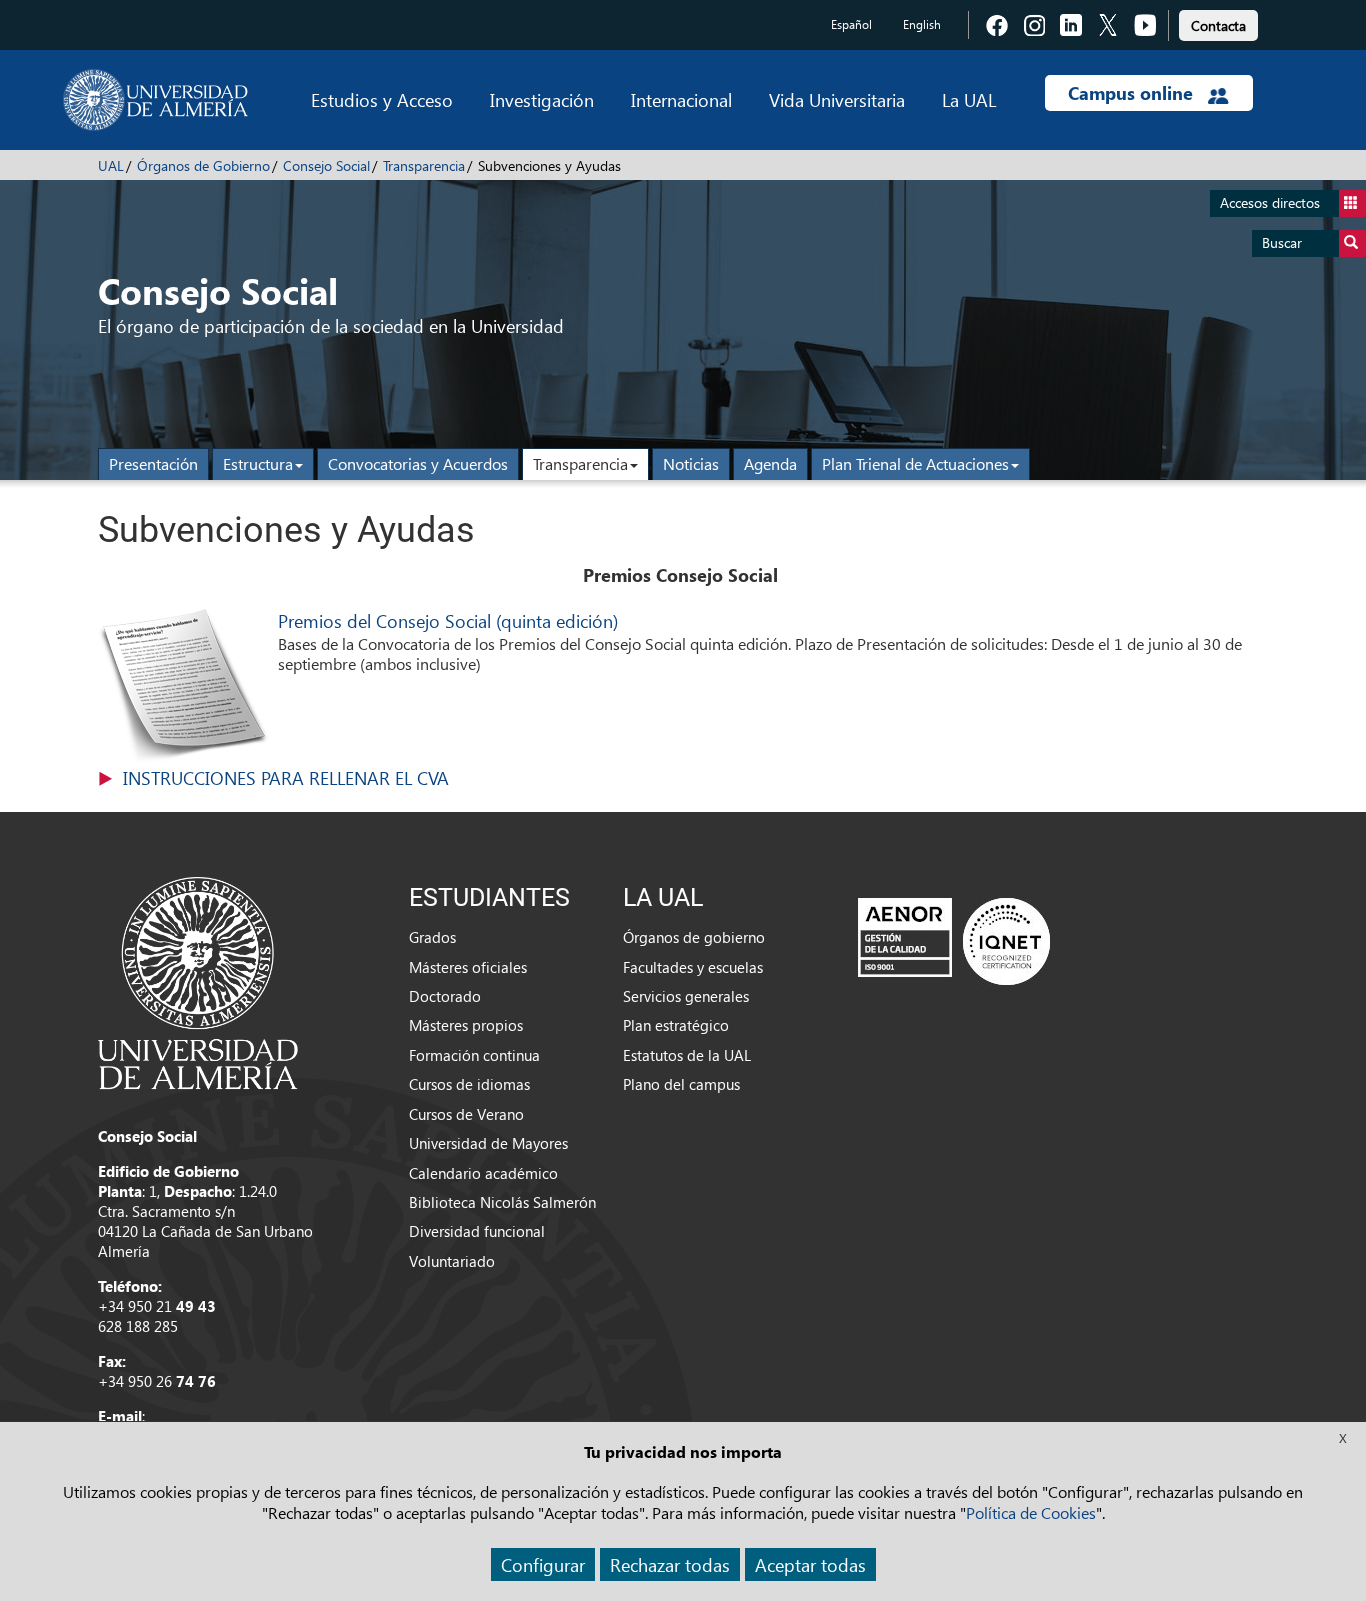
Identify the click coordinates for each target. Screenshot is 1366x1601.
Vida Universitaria (837, 99)
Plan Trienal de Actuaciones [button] (915, 463)
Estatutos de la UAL (687, 1055)
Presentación (153, 463)
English (922, 24)
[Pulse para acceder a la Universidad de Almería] (198, 981)
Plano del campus (681, 1084)
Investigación (542, 99)
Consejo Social (326, 165)
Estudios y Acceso (382, 99)
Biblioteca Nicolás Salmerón (502, 1202)
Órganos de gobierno (694, 937)
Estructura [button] (258, 463)
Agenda (770, 463)
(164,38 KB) (286, 778)
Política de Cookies (1031, 1512)
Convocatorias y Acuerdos (418, 463)
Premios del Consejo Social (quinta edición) (448, 620)
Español (851, 24)
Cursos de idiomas (469, 1084)
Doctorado (445, 996)
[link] (1218, 22)
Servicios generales (686, 996)
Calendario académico (483, 1173)
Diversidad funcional (477, 1231)
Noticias (691, 463)
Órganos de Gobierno (203, 165)
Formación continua (474, 1055)
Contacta (1218, 25)
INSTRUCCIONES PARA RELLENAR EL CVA (286, 777)
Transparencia (424, 165)
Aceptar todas (810, 1564)
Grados (432, 937)
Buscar (1282, 242)
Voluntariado (452, 1261)
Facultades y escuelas (693, 967)
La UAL (969, 99)
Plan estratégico (676, 1025)
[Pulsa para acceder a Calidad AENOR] (954, 941)
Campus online (1133, 93)
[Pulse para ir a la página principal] (155, 100)
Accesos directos (1270, 202)
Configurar (543, 1564)
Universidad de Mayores (488, 1143)
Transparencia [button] (580, 463)
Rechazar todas (670, 1564)
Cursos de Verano (466, 1114)
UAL (111, 165)
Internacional (681, 99)
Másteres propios (466, 1025)
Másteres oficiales (468, 967)
